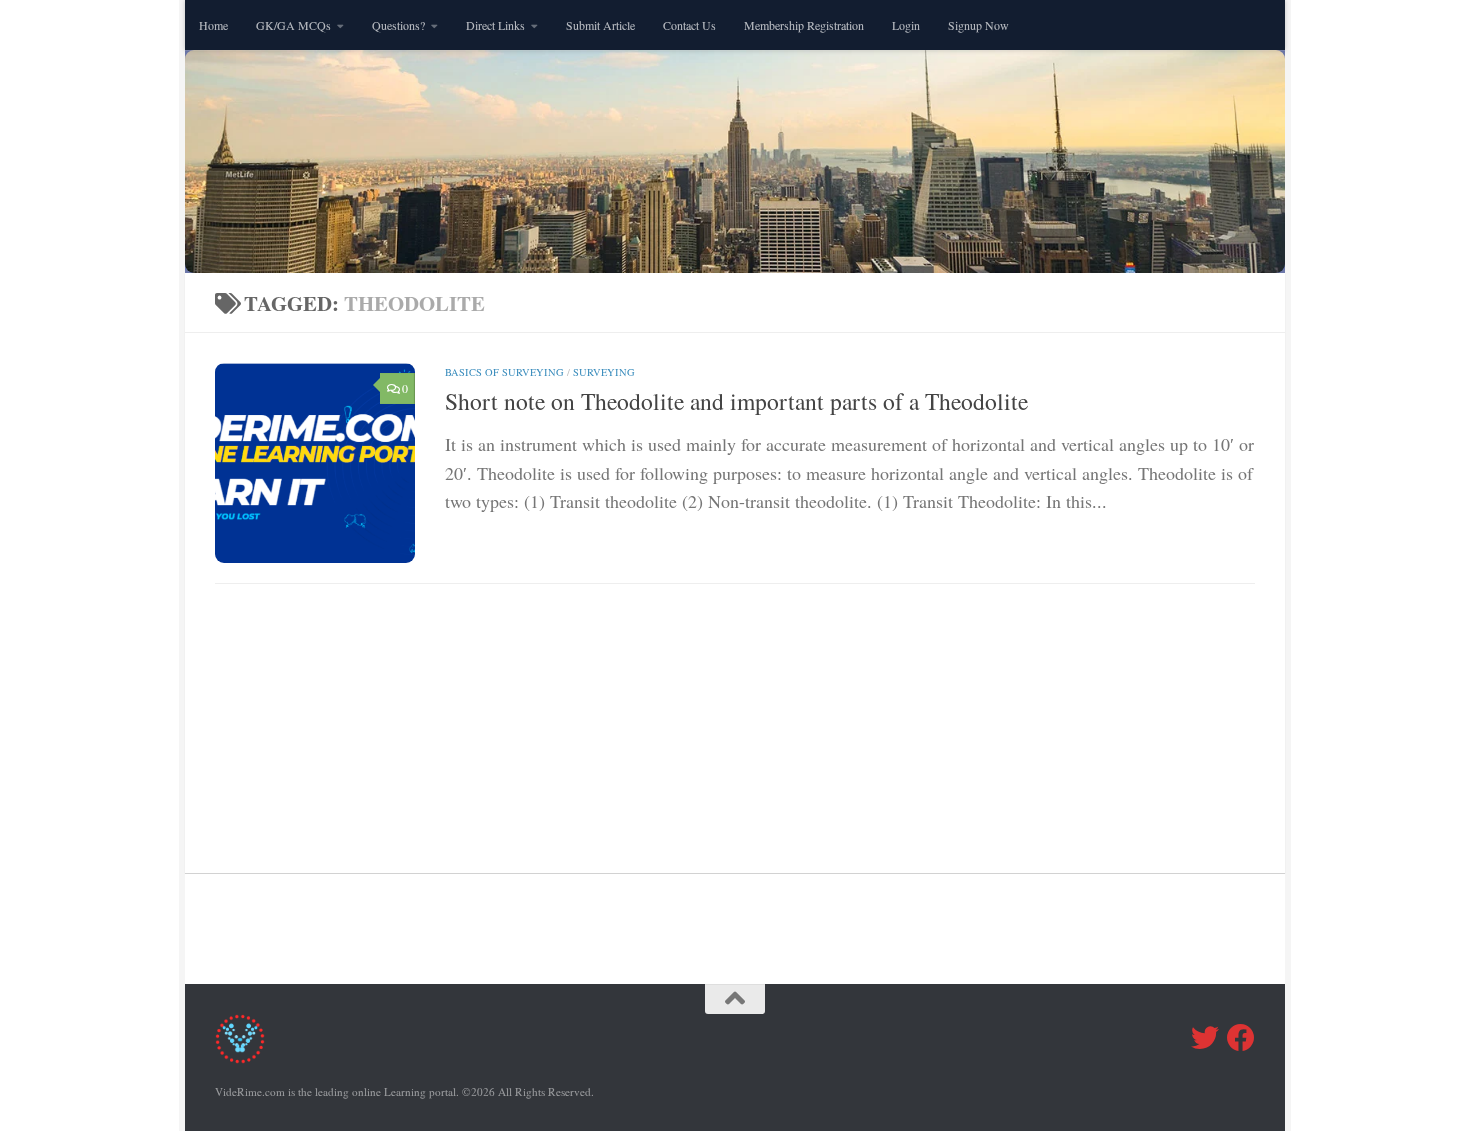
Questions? (398, 25)
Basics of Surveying (504, 372)
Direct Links (495, 25)
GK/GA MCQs (293, 25)
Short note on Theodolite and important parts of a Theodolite (736, 401)
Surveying (604, 372)
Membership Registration (804, 25)
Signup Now (978, 25)
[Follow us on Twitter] (1205, 1038)
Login (906, 25)
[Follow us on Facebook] (1241, 1038)
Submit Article (600, 25)
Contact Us (689, 25)
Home (213, 25)
